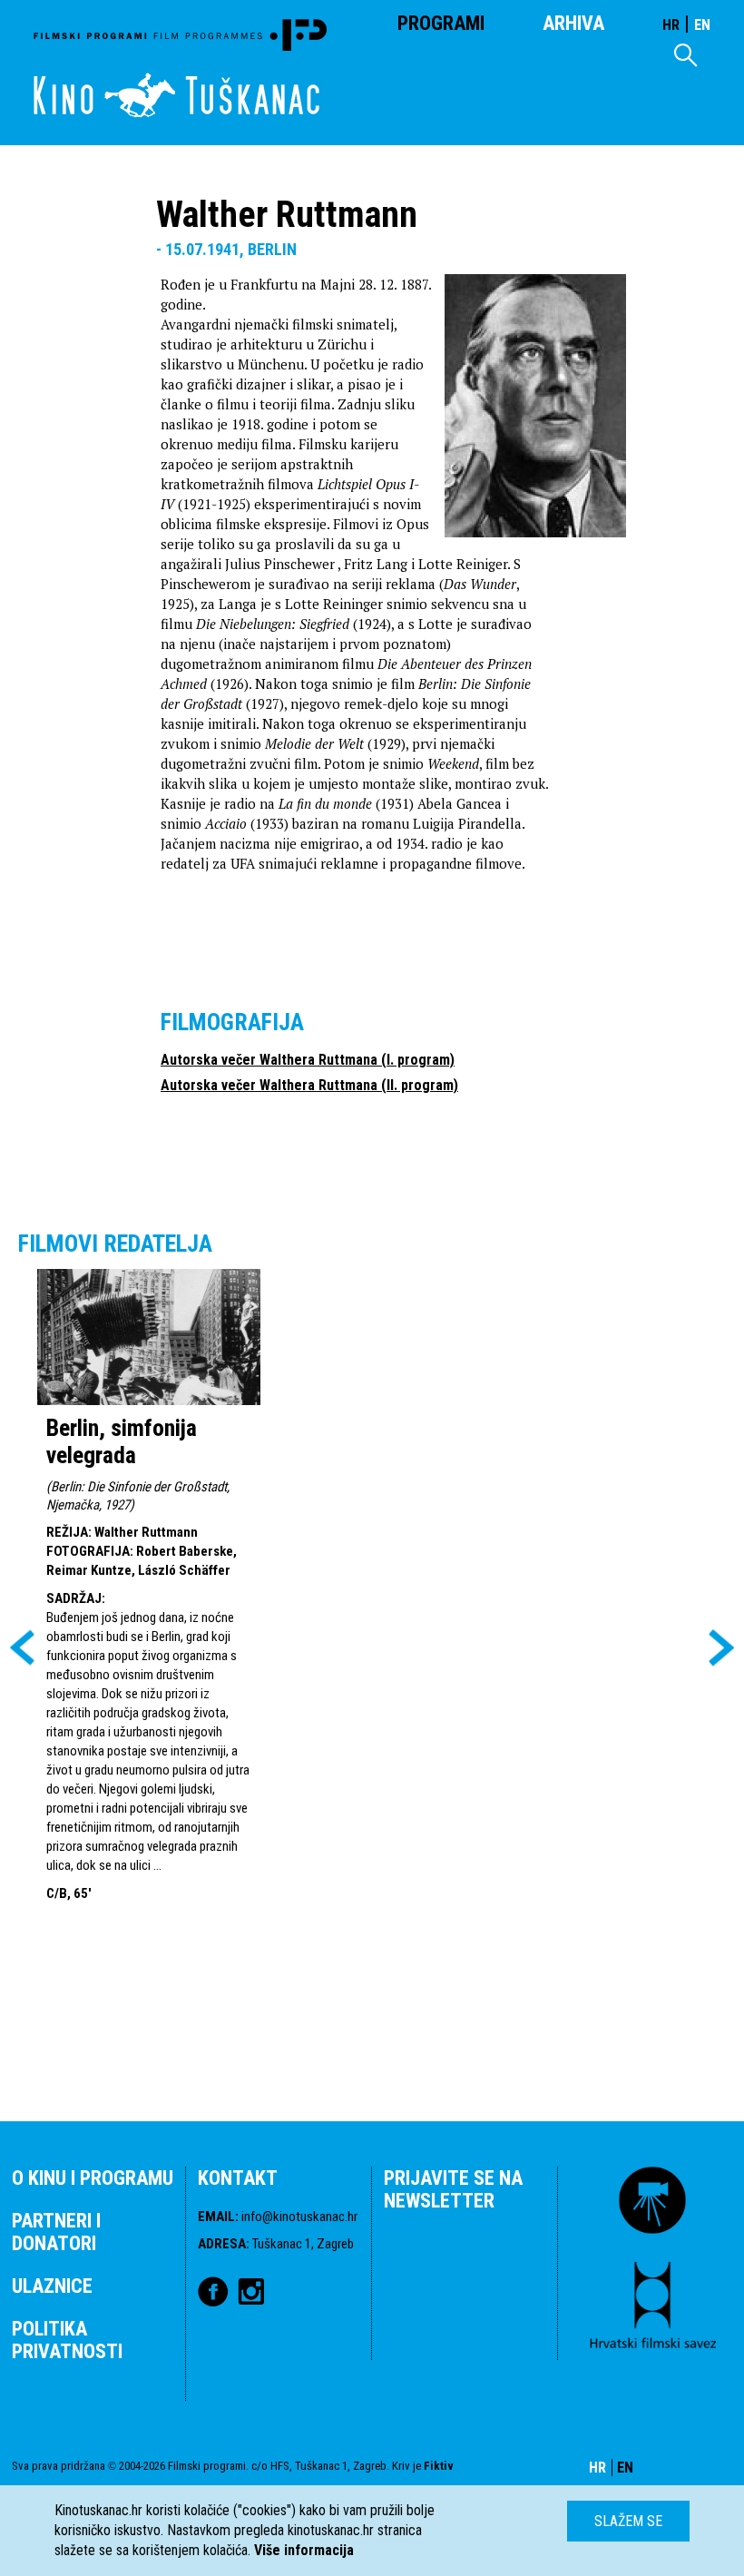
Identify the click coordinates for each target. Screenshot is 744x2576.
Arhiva (573, 23)
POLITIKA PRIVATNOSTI (67, 2340)
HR (671, 25)
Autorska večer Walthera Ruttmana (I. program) (308, 1060)
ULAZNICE (52, 2286)
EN (702, 25)
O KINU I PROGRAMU (93, 2178)
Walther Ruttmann (146, 1532)
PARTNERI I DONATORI (56, 2232)
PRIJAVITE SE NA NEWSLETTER (453, 2189)
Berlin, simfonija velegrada (122, 1441)
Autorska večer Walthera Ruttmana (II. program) (309, 1085)
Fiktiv (439, 2466)
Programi (441, 23)
